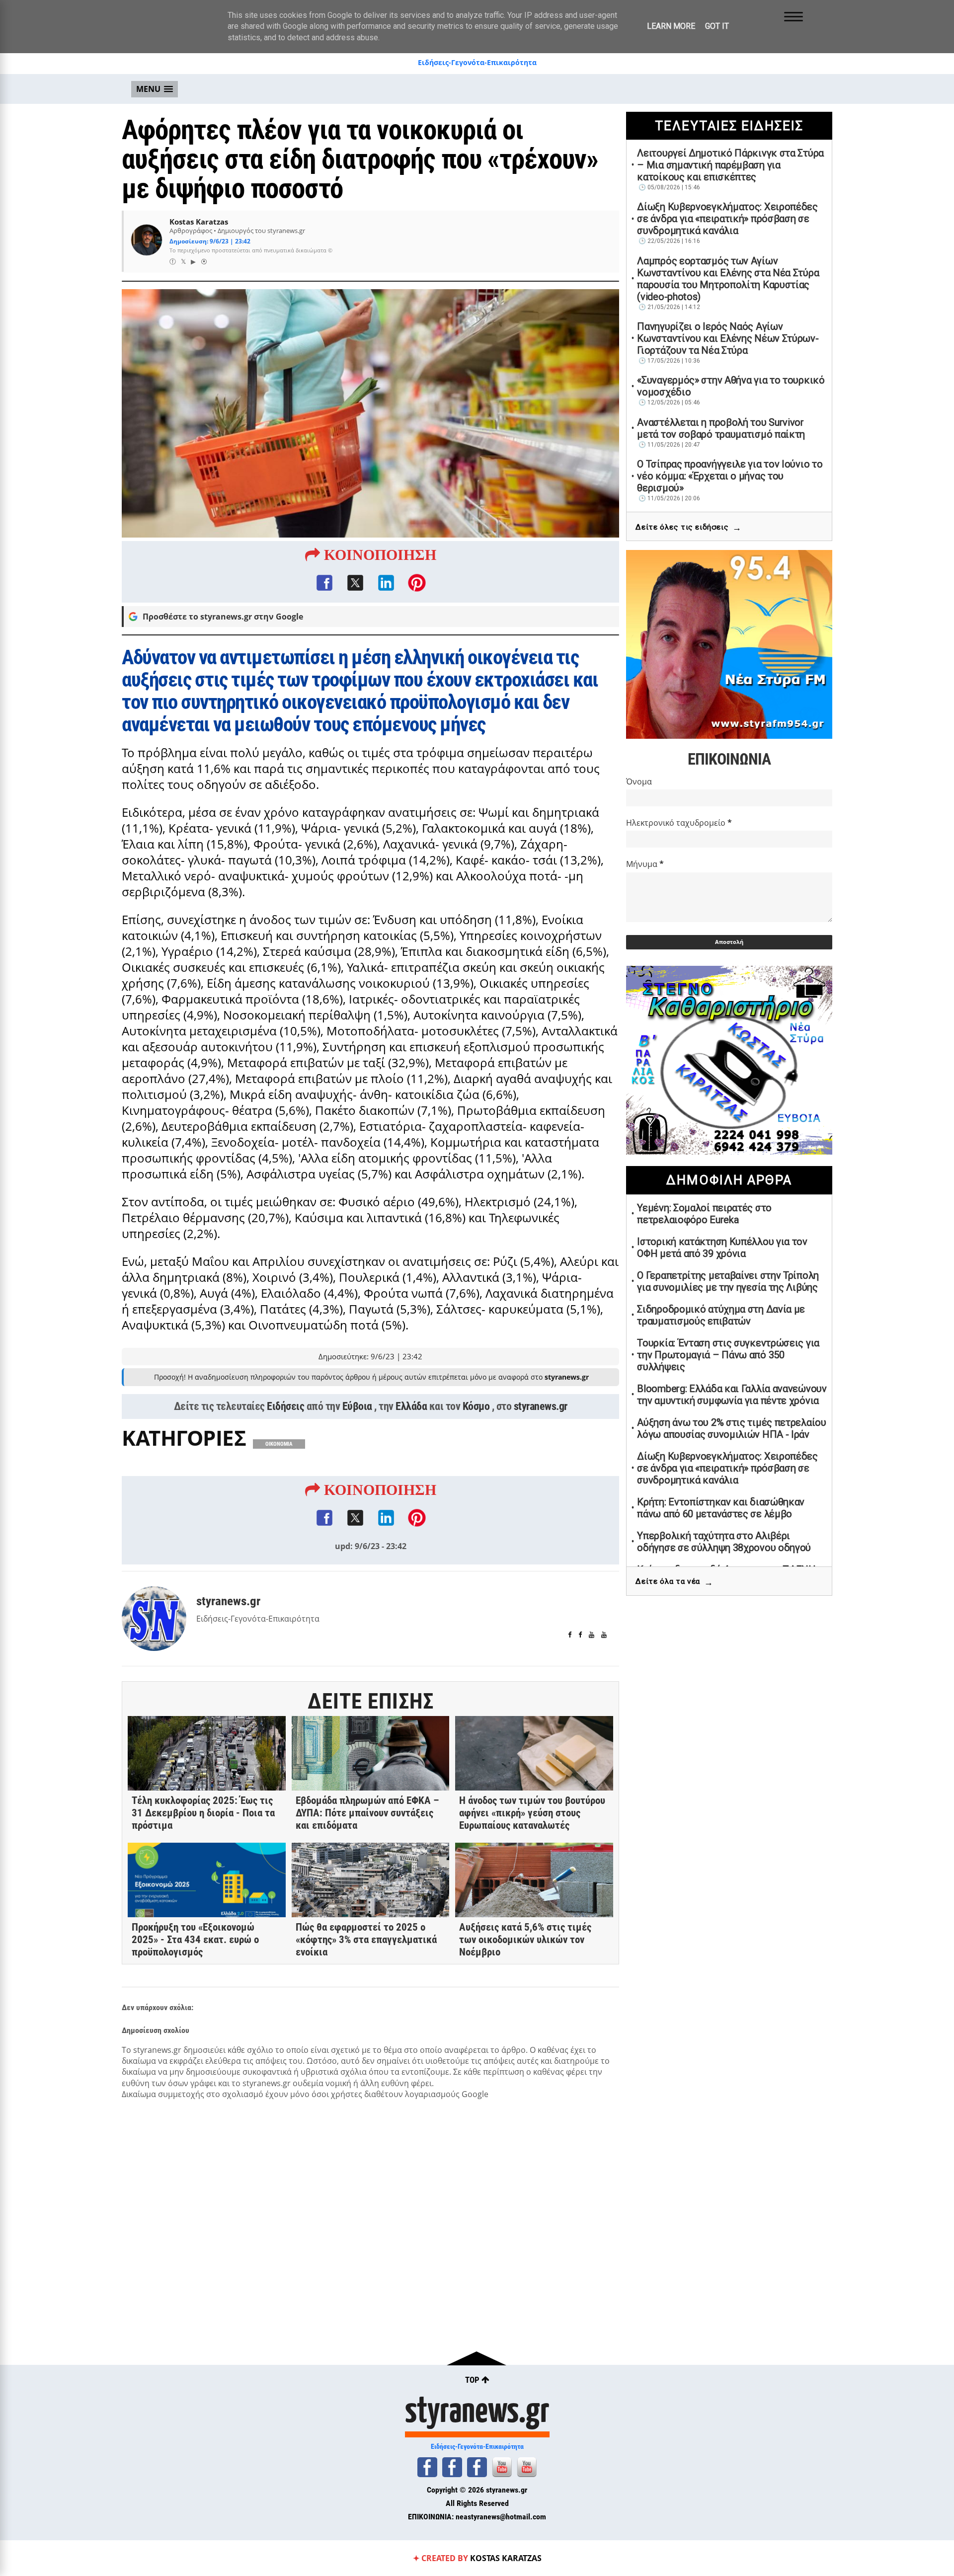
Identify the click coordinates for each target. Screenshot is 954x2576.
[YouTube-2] (527, 2467)
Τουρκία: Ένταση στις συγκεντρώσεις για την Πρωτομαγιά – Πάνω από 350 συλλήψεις (728, 1355)
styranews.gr (541, 1406)
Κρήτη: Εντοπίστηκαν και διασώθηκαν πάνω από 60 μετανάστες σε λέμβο (721, 1508)
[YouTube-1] (502, 2467)
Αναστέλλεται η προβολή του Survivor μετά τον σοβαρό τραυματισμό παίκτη (721, 428)
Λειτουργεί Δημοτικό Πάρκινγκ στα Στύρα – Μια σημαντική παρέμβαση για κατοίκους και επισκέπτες (730, 165)
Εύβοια (357, 1406)
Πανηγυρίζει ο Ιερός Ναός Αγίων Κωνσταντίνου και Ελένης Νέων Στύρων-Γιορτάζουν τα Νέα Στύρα (728, 338)
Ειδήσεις (285, 1406)
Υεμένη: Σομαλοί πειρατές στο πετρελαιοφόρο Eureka (704, 1214)
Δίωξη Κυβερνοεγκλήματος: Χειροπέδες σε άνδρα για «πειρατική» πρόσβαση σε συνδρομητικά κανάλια (727, 219)
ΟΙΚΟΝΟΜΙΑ (279, 1444)
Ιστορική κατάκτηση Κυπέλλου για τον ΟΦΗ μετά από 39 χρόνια (722, 1248)
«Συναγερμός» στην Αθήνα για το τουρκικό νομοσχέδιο (731, 386)
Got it (717, 26)
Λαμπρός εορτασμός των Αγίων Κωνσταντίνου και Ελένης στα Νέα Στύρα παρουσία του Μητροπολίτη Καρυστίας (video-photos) (728, 279)
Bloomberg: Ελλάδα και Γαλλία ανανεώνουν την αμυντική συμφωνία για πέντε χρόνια (732, 1395)
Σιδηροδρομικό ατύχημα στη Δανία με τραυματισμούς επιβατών (721, 1315)
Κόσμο (476, 1406)
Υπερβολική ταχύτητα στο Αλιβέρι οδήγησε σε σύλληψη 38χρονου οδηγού (724, 1542)
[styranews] (427, 2467)
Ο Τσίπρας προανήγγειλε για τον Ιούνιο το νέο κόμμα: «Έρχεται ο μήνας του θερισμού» (730, 476)
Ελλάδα (411, 1406)
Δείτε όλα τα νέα (674, 1582)
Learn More (671, 26)
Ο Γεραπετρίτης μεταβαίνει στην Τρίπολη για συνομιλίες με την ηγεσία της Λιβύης (728, 1281)
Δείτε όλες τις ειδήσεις (688, 527)
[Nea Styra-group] (477, 2467)
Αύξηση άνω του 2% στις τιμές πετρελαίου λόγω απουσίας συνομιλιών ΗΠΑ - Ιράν (731, 1428)
